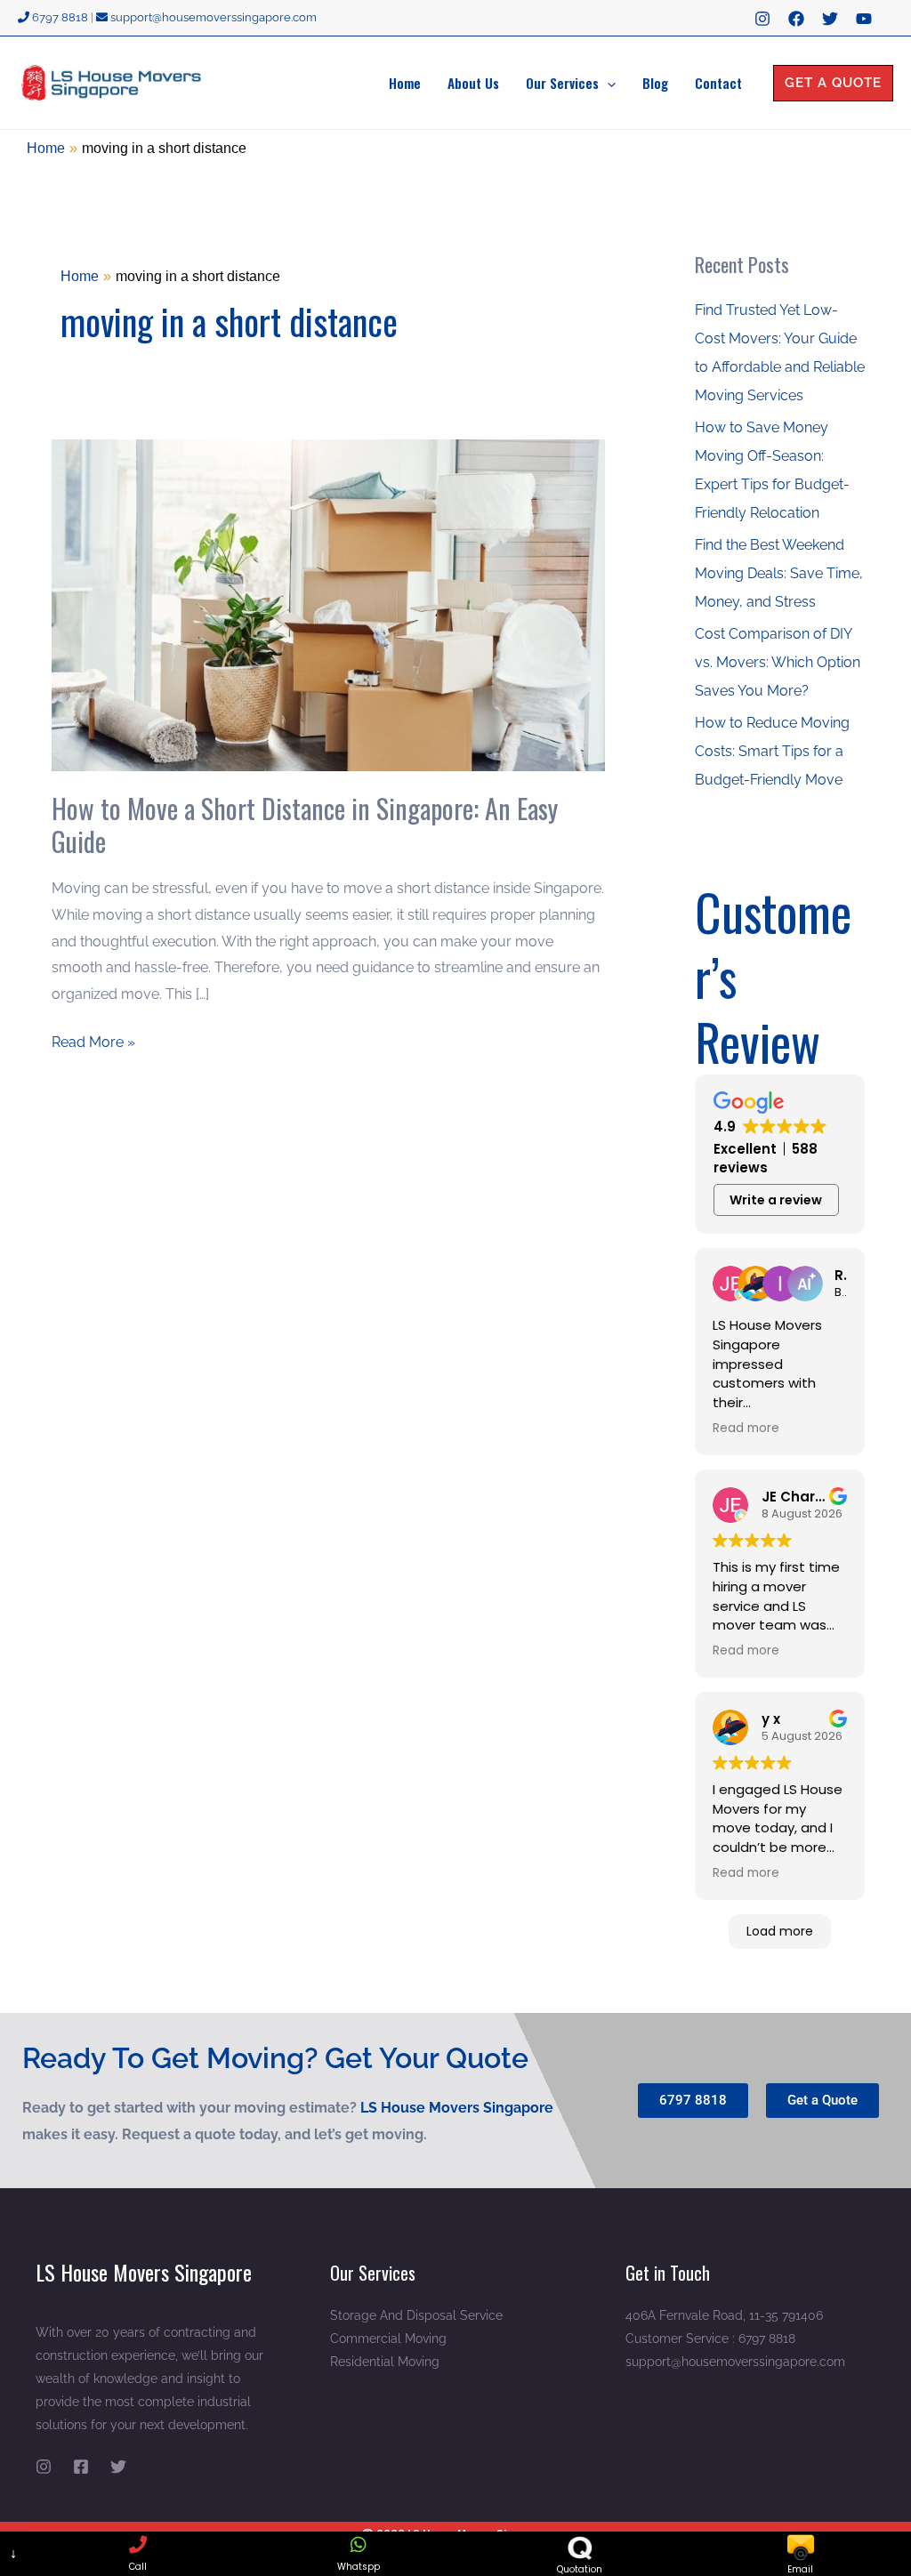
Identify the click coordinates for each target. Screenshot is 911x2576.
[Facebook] (796, 19)
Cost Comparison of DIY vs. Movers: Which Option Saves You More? (778, 662)
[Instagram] (762, 19)
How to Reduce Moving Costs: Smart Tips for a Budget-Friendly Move (772, 751)
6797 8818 (59, 17)
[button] (607, 83)
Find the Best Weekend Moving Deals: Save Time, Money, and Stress (779, 573)
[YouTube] (864, 19)
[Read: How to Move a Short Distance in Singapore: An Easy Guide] (328, 604)
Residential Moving (385, 2362)
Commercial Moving (388, 2339)
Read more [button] (746, 1429)
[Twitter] (830, 19)
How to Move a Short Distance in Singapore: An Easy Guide (305, 825)
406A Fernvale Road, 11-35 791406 (724, 2315)
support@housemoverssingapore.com (212, 17)
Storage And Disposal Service (416, 2315)
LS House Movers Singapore (457, 2108)
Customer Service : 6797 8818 (710, 2339)
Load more (780, 1931)
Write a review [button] (776, 1200)
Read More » (93, 1040)
